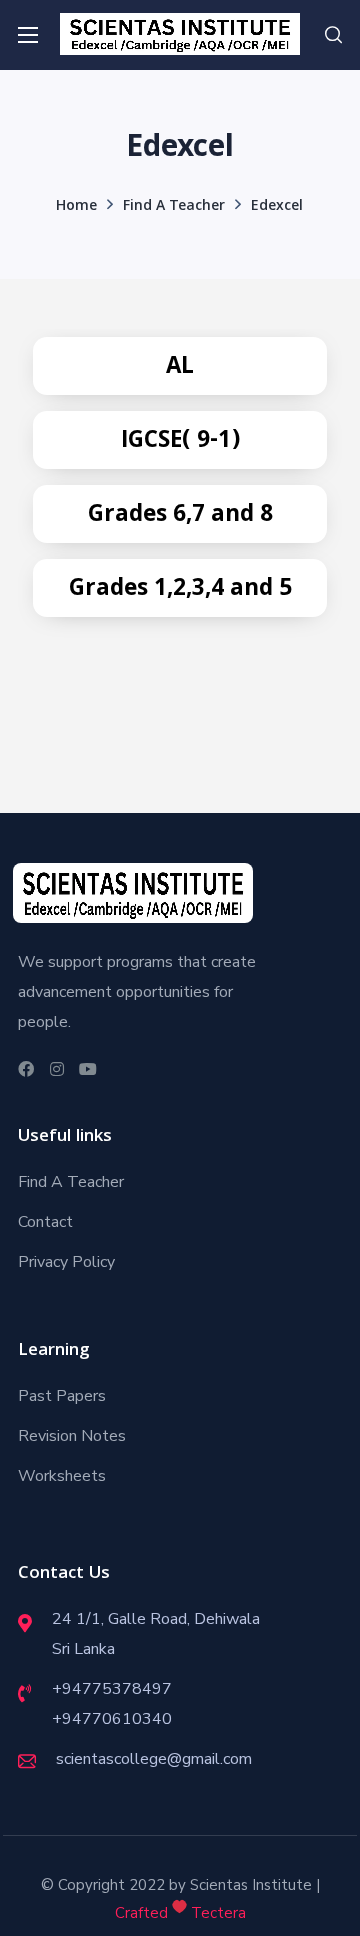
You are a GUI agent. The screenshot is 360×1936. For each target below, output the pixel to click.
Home (76, 207)
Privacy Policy (66, 1262)
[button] (333, 35)
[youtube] (85, 1069)
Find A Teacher (174, 207)
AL (180, 368)
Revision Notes (72, 1436)
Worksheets (62, 1476)
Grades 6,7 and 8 (180, 516)
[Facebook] (23, 1069)
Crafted (141, 1913)
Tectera (216, 1913)
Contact (45, 1222)
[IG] (54, 1069)
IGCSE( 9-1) (180, 442)
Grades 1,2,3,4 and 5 (180, 590)
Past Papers (62, 1396)
